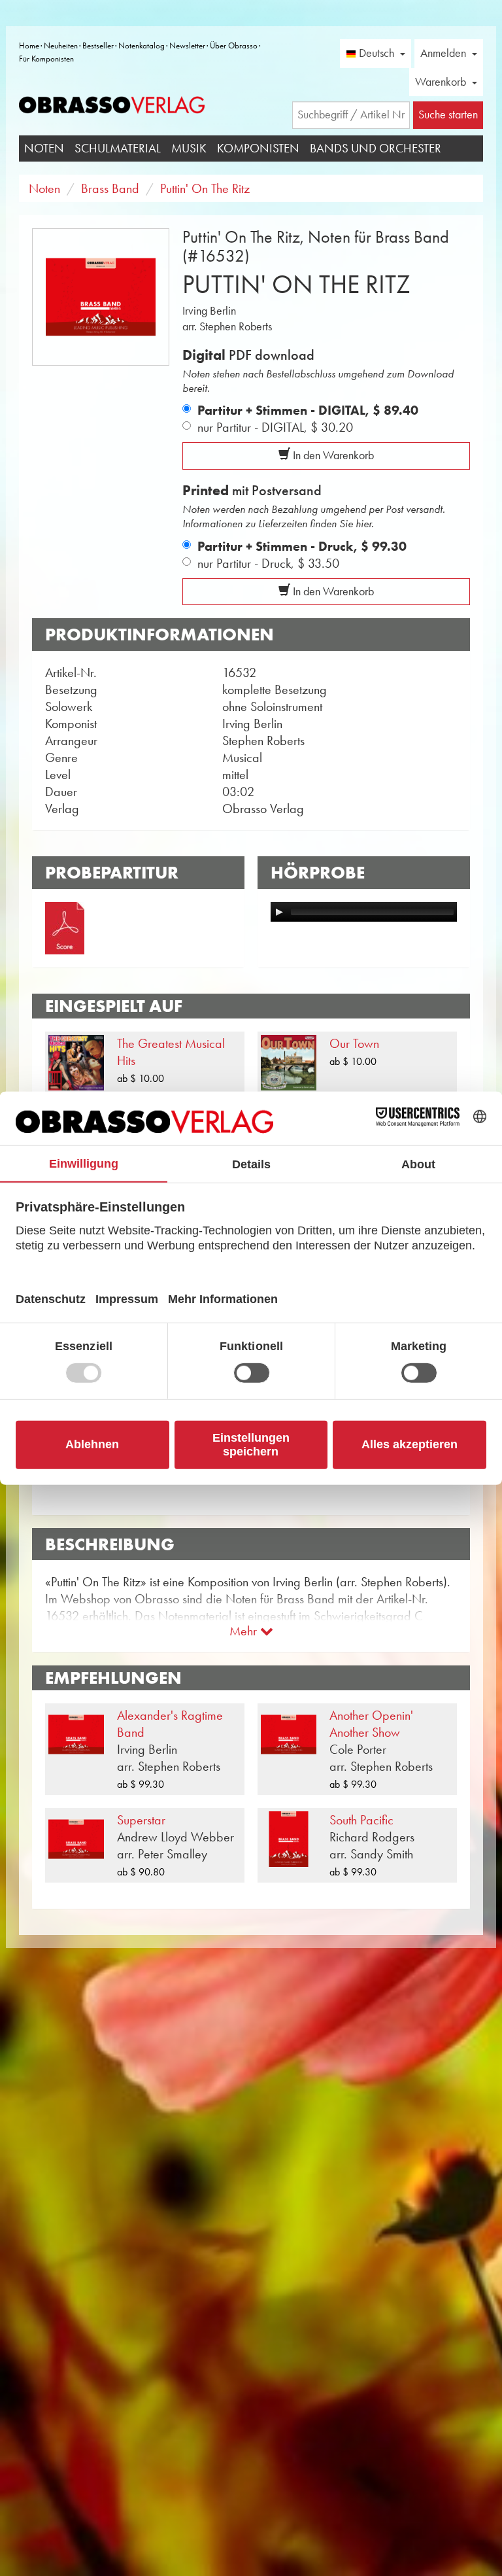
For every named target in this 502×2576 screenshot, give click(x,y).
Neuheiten (61, 45)
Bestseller (98, 45)
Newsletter (187, 45)
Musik (189, 148)
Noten (44, 148)
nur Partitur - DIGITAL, (275, 427)
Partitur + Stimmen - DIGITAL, (308, 410)
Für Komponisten (46, 59)
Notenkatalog (142, 45)
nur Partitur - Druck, (268, 563)
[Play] (279, 912)
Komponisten (258, 148)
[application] (364, 912)
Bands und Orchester (376, 148)
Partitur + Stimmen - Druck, (302, 546)
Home (29, 45)
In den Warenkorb (332, 455)
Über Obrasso (234, 45)
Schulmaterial (118, 148)
